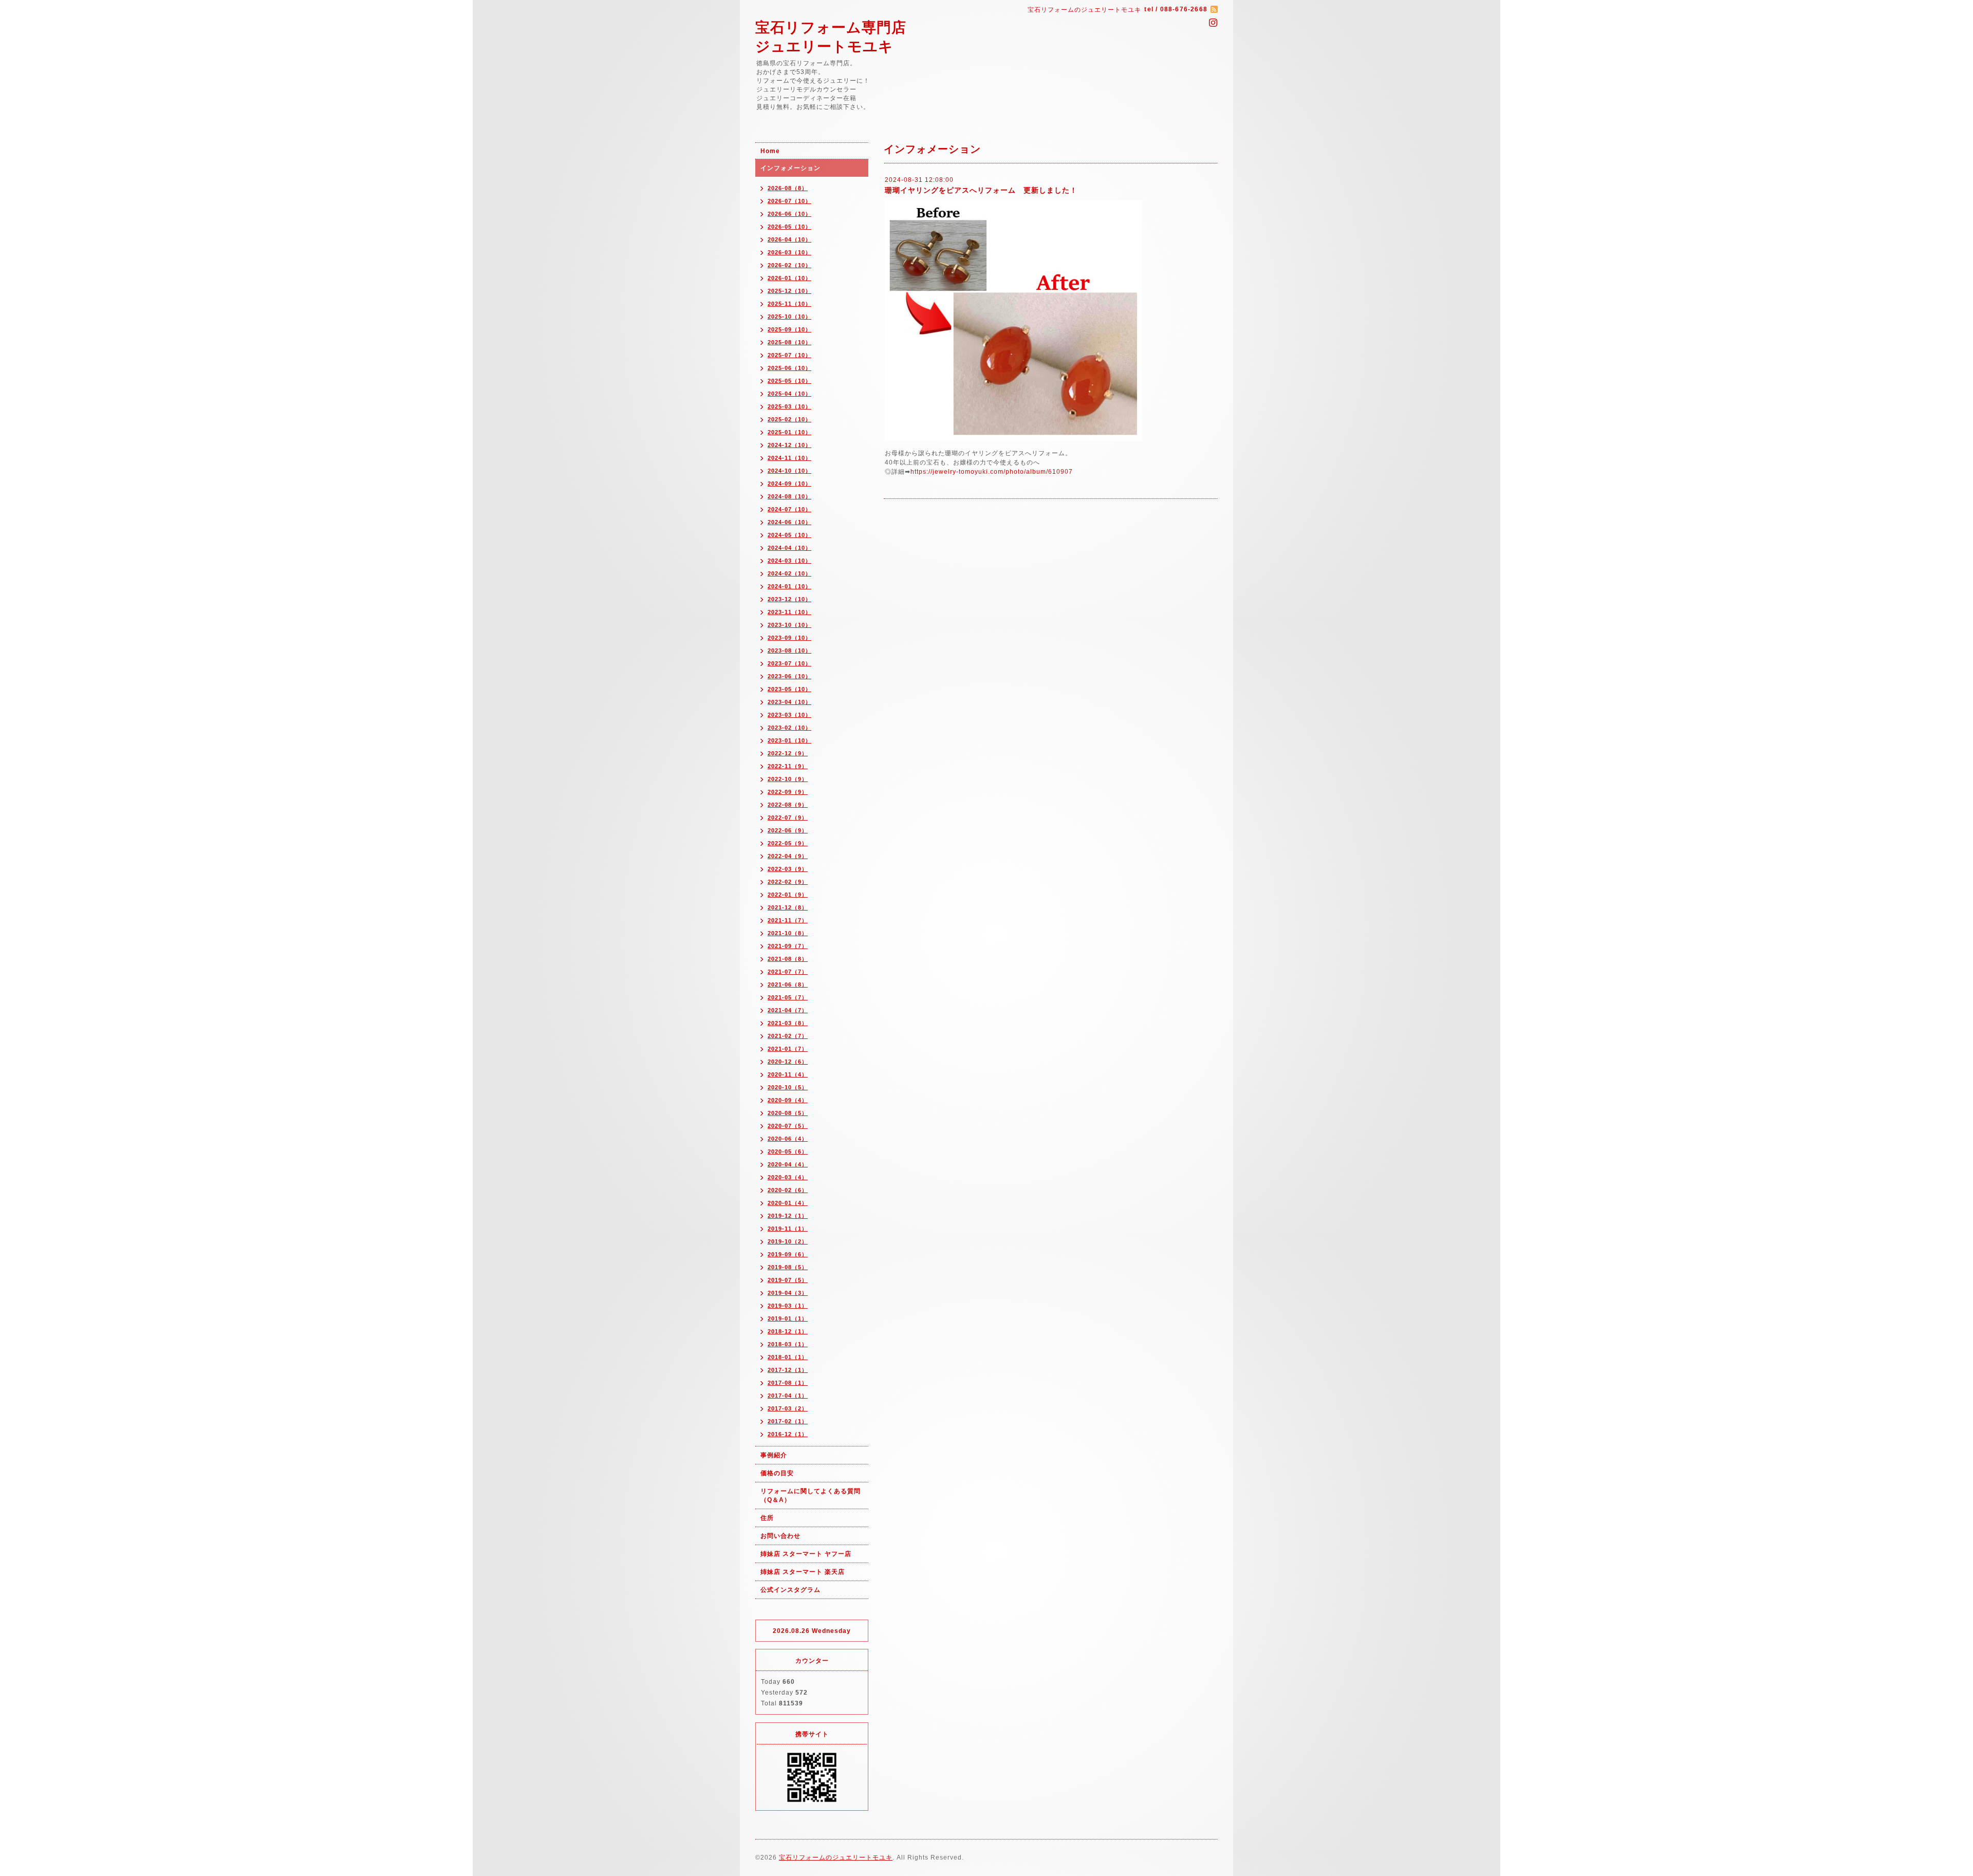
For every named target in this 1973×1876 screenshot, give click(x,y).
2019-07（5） (788, 1280)
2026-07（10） (789, 201)
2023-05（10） (789, 689)
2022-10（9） (788, 779)
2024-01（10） (789, 586)
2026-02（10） (789, 265)
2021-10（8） (788, 933)
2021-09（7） (788, 946)
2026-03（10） (789, 252)
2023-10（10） (789, 625)
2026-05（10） (789, 227)
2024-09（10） (789, 484)
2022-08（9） (788, 805)
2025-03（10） (789, 406)
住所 (767, 1518)
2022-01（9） (788, 895)
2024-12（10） (789, 445)
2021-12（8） (788, 907)
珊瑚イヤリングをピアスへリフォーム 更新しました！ (981, 190)
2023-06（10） (789, 676)
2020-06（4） (788, 1139)
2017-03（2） (788, 1408)
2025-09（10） (789, 329)
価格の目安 (777, 1473)
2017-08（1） (788, 1383)
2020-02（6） (788, 1190)
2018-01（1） (788, 1357)
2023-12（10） (789, 599)
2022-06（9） (788, 830)
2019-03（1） (788, 1306)
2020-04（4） (788, 1164)
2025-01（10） (789, 432)
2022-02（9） (788, 882)
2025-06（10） (789, 368)
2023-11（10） (789, 612)
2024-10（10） (789, 471)
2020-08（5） (788, 1113)
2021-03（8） (788, 1023)
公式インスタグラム (790, 1590)
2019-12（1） (788, 1216)
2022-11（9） (788, 766)
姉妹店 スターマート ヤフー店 (806, 1554)
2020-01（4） (788, 1203)
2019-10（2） (788, 1241)
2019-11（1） (788, 1229)
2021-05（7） (788, 997)
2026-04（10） (789, 239)
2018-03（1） (788, 1344)
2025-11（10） (789, 304)
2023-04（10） (789, 702)
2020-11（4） (788, 1074)
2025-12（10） (789, 291)
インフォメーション (790, 168)
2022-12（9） (788, 753)
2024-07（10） (789, 509)
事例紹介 (774, 1455)
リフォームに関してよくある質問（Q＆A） (811, 1496)
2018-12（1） (788, 1331)
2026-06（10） (789, 214)
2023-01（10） (789, 740)
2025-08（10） (789, 342)
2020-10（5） (788, 1087)
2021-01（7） (788, 1049)
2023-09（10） (789, 638)
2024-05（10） (789, 535)
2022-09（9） (788, 792)
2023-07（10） (789, 663)
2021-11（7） (788, 920)
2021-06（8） (788, 985)
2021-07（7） (788, 972)
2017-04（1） (788, 1396)
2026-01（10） (789, 278)
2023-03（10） (789, 715)
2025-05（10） (789, 381)
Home (770, 151)
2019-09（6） (788, 1254)
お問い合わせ (780, 1536)
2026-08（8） (788, 188)
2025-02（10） (789, 419)
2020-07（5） (788, 1126)
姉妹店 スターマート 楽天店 (803, 1572)
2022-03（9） (788, 869)
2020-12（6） (788, 1062)
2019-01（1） (788, 1318)
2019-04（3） (788, 1293)
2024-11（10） (789, 458)
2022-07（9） (788, 818)
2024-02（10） (789, 573)
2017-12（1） (788, 1370)
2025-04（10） (789, 394)
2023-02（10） (789, 728)
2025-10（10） (789, 317)
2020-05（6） (788, 1151)
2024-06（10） (789, 522)
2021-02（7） (788, 1036)
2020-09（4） (788, 1100)
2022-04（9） (788, 856)
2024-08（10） (789, 496)
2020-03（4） (788, 1177)
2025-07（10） (789, 355)
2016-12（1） (788, 1434)
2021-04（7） (788, 1010)
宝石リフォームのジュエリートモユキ (836, 1858)
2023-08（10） (789, 651)
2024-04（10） (789, 548)
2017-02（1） (788, 1421)
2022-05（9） (788, 843)
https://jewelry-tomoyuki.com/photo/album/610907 (992, 472)
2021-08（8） (788, 959)
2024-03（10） (789, 561)
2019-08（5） (788, 1267)
